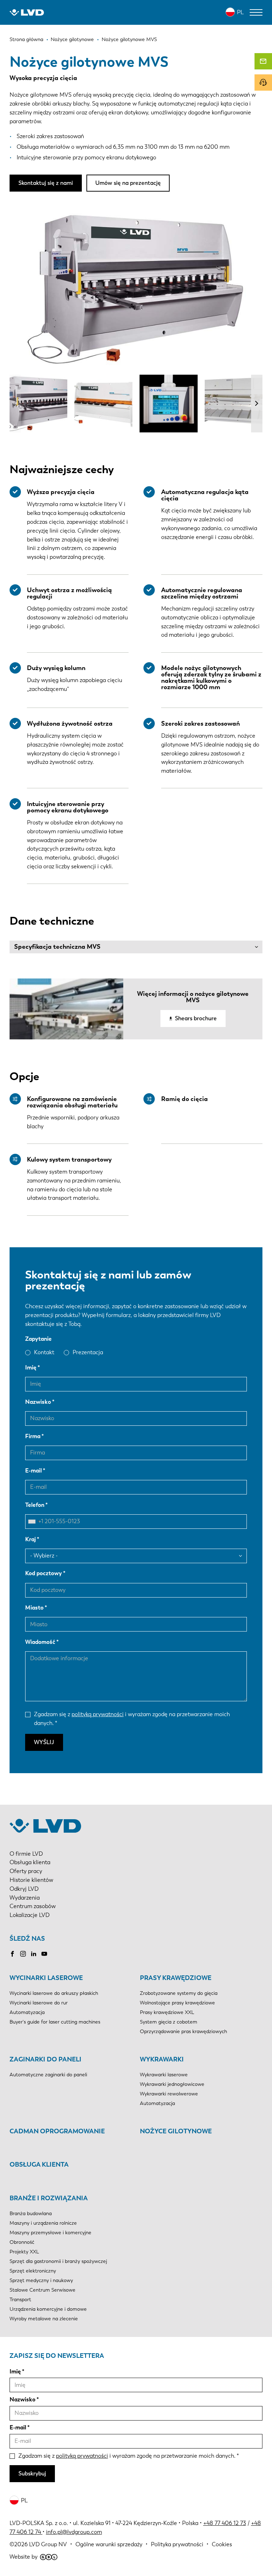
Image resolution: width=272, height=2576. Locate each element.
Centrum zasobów (33, 1906)
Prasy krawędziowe (176, 1978)
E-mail (33, 1471)
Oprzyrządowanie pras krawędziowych (183, 2032)
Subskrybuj (32, 2473)
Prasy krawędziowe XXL (167, 2012)
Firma (33, 1436)
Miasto (34, 1608)
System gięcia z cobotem (169, 2022)
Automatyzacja (27, 2012)
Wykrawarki (162, 2059)
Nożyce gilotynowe (176, 2131)
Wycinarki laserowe (46, 1978)
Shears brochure (196, 1018)
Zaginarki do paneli (46, 2059)
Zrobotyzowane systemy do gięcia (179, 1993)
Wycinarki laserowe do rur (39, 2003)
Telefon (35, 1505)
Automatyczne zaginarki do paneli (48, 2075)
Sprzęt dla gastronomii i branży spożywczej (58, 2261)
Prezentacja (88, 1352)
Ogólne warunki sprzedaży (109, 2544)
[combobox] (34, 1522)
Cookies (222, 2544)
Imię (31, 1368)
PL (240, 12)
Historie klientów (31, 1880)
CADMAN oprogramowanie (57, 2131)
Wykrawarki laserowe (164, 2075)
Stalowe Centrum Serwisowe (42, 2290)
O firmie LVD (26, 1854)
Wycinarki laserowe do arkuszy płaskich (54, 1993)
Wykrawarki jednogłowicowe (172, 2084)
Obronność (22, 2242)
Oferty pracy (26, 1871)
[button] (257, 404)
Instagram (23, 1954)
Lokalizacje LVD (30, 1915)
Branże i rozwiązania (49, 2198)
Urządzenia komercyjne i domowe (48, 2309)
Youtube (44, 1954)
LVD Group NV (48, 2544)
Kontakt (44, 1352)
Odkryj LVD (24, 1889)
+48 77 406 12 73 (225, 2523)
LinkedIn (34, 1954)
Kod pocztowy (44, 1573)
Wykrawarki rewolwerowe (169, 2094)
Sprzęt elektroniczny (33, 2271)
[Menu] (256, 12)
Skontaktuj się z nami (46, 183)
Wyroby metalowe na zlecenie (44, 2319)
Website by (24, 2557)
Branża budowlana (31, 2214)
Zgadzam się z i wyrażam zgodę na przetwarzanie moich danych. (132, 1719)
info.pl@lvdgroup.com (74, 2532)
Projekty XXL (24, 2252)
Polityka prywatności (177, 2544)
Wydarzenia (25, 1898)
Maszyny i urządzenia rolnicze (43, 2223)
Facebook (12, 1954)
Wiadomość (40, 1642)
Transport (20, 2300)
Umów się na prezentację (128, 183)
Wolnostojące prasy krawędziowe (177, 2003)
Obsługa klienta (30, 1862)
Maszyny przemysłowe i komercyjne (50, 2233)
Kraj (30, 1539)
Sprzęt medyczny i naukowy (41, 2280)
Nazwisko (38, 1402)
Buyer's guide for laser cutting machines (55, 2022)
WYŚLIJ (44, 1742)
